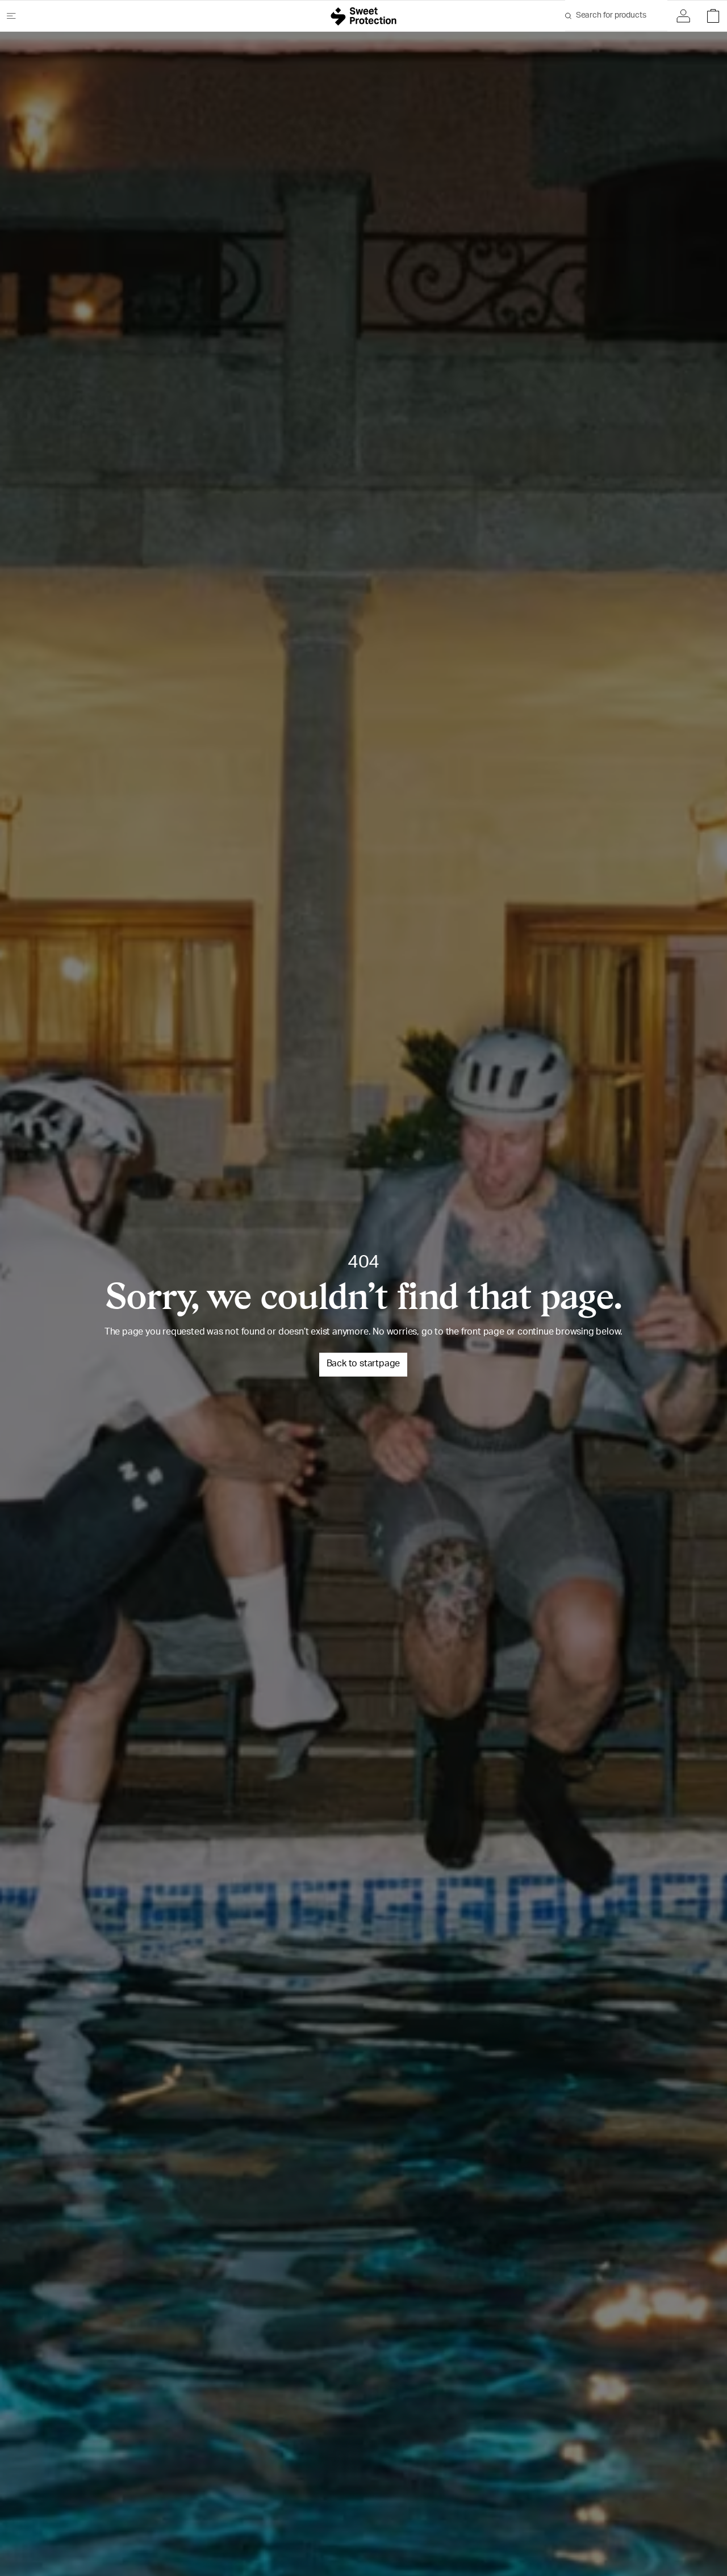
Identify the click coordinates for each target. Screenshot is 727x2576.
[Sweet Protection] (363, 16)
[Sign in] (686, 16)
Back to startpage (363, 1365)
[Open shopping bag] (710, 16)
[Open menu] (16, 16)
